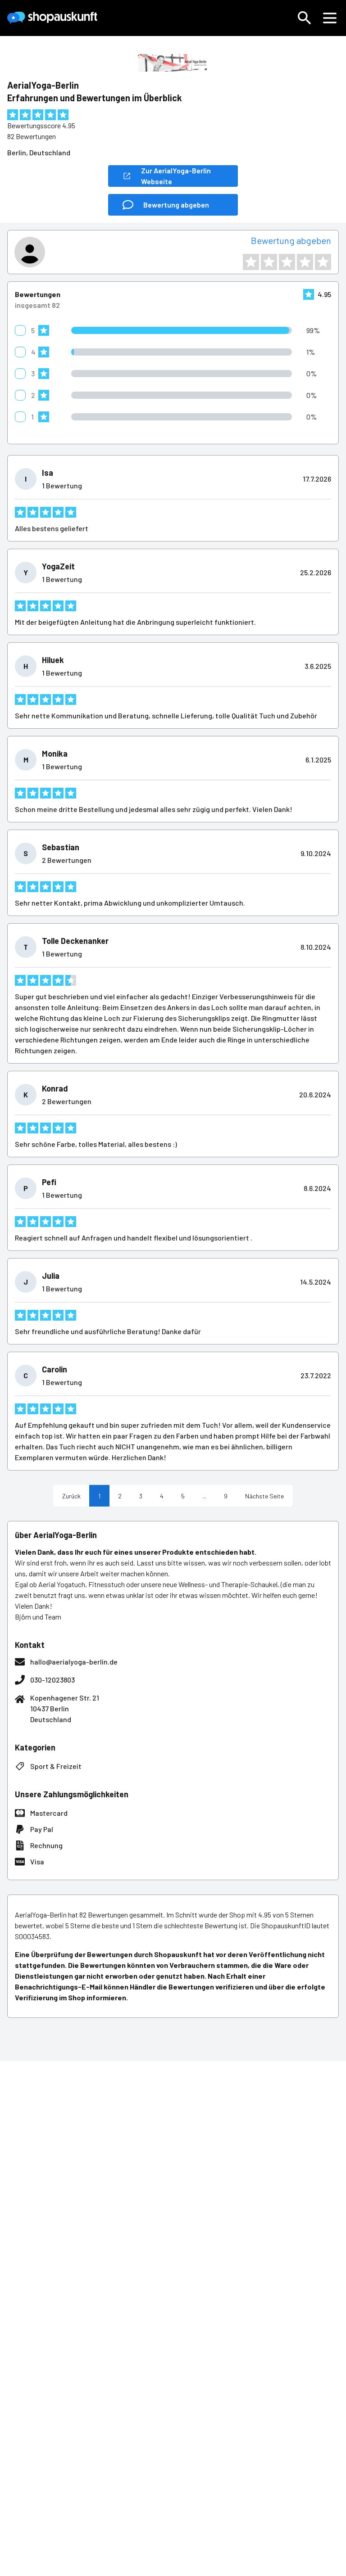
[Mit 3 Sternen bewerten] (287, 262)
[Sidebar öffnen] (330, 18)
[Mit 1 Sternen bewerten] (251, 262)
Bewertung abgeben (291, 240)
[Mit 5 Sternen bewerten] (323, 262)
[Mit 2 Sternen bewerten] (269, 262)
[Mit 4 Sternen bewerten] (305, 262)
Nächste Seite (264, 1496)
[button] (305, 18)
